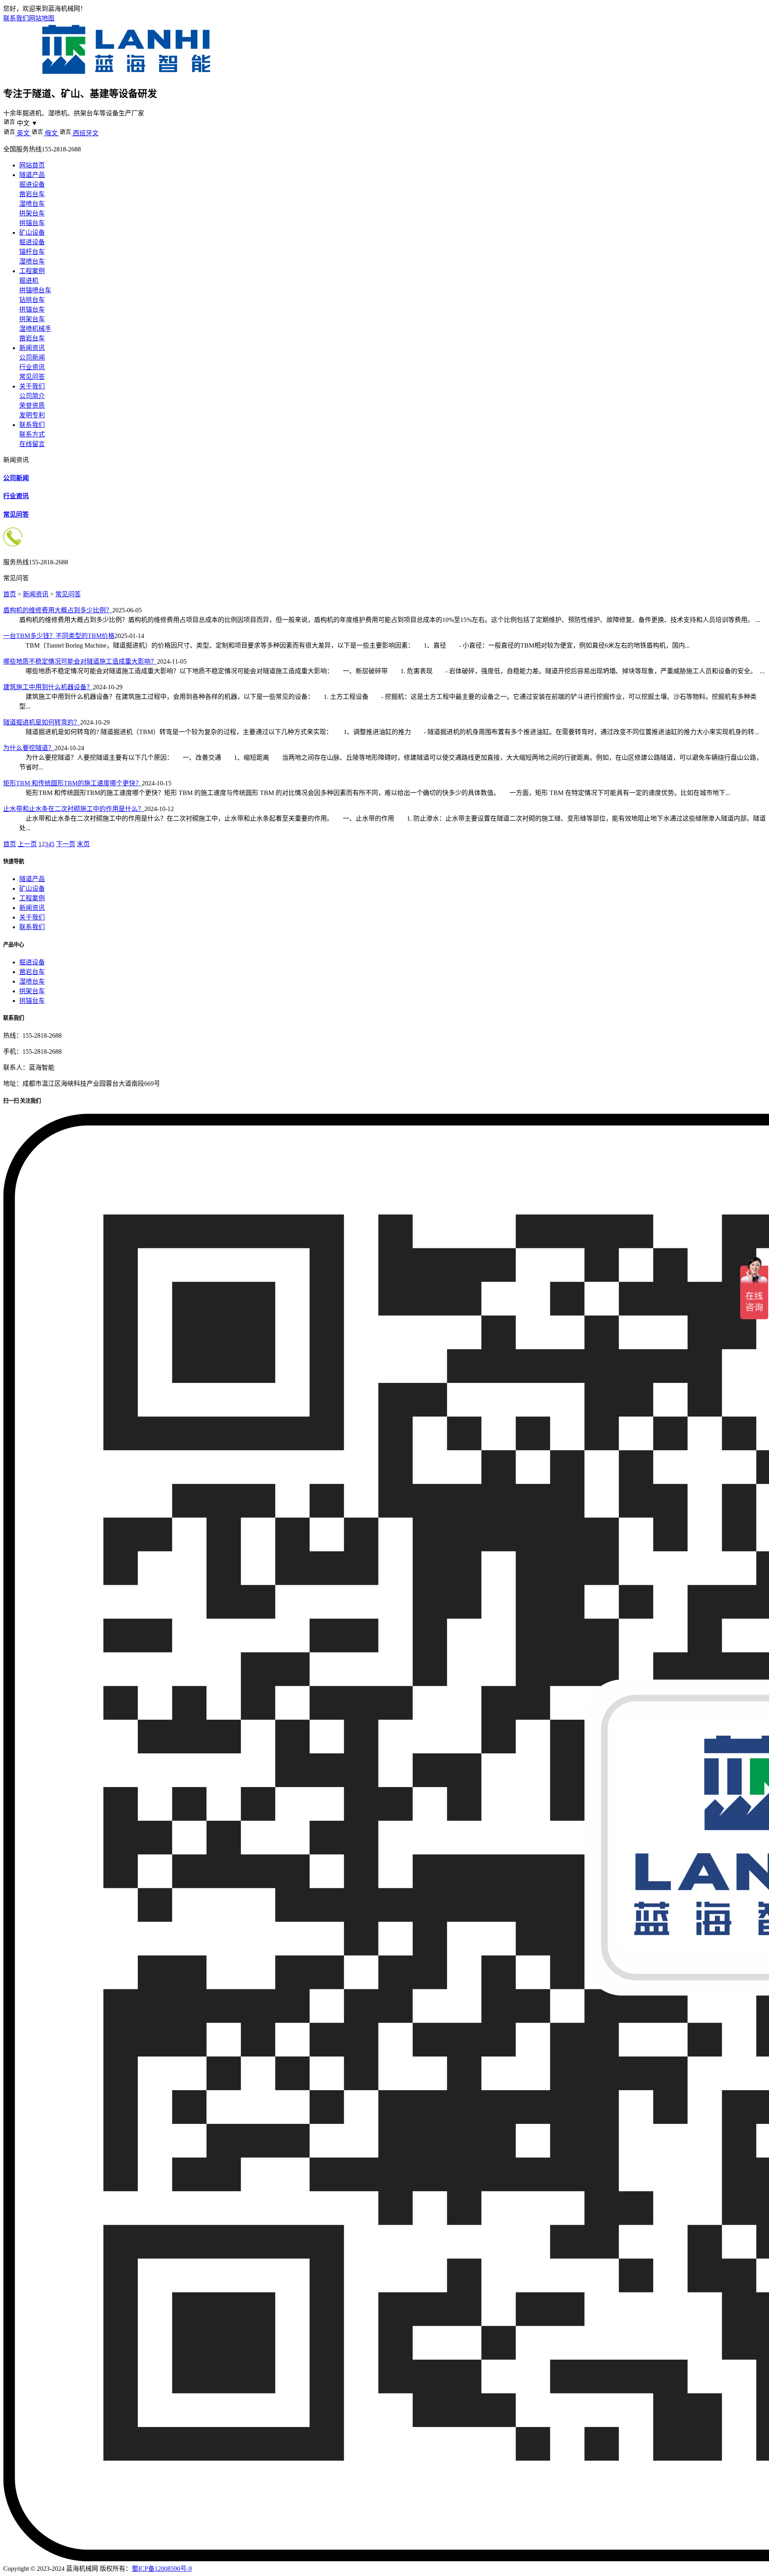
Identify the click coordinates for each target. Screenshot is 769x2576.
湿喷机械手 (35, 329)
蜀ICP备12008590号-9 (162, 2569)
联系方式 (32, 434)
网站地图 (42, 18)
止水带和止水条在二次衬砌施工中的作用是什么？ (74, 809)
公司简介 (32, 396)
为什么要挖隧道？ (29, 748)
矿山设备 (32, 232)
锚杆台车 (32, 252)
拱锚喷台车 (35, 290)
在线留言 (32, 444)
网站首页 (32, 165)
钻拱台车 (32, 300)
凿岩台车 (32, 194)
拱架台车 (32, 213)
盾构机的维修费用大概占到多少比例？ (58, 610)
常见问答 (32, 377)
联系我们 (16, 18)
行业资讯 (32, 367)
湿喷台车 (32, 204)
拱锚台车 (32, 223)
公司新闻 (32, 357)
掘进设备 (32, 184)
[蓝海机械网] (126, 74)
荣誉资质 (32, 406)
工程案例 (32, 271)
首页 (10, 594)
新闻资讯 (32, 348)
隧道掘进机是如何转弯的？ (42, 722)
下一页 (66, 844)
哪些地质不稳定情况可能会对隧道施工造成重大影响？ (80, 661)
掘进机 (29, 281)
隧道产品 (32, 175)
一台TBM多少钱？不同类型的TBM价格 (59, 636)
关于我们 (32, 386)
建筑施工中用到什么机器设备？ (48, 687)
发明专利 (32, 415)
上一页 (27, 844)
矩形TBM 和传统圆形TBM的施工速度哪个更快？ (72, 783)
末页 (83, 844)
